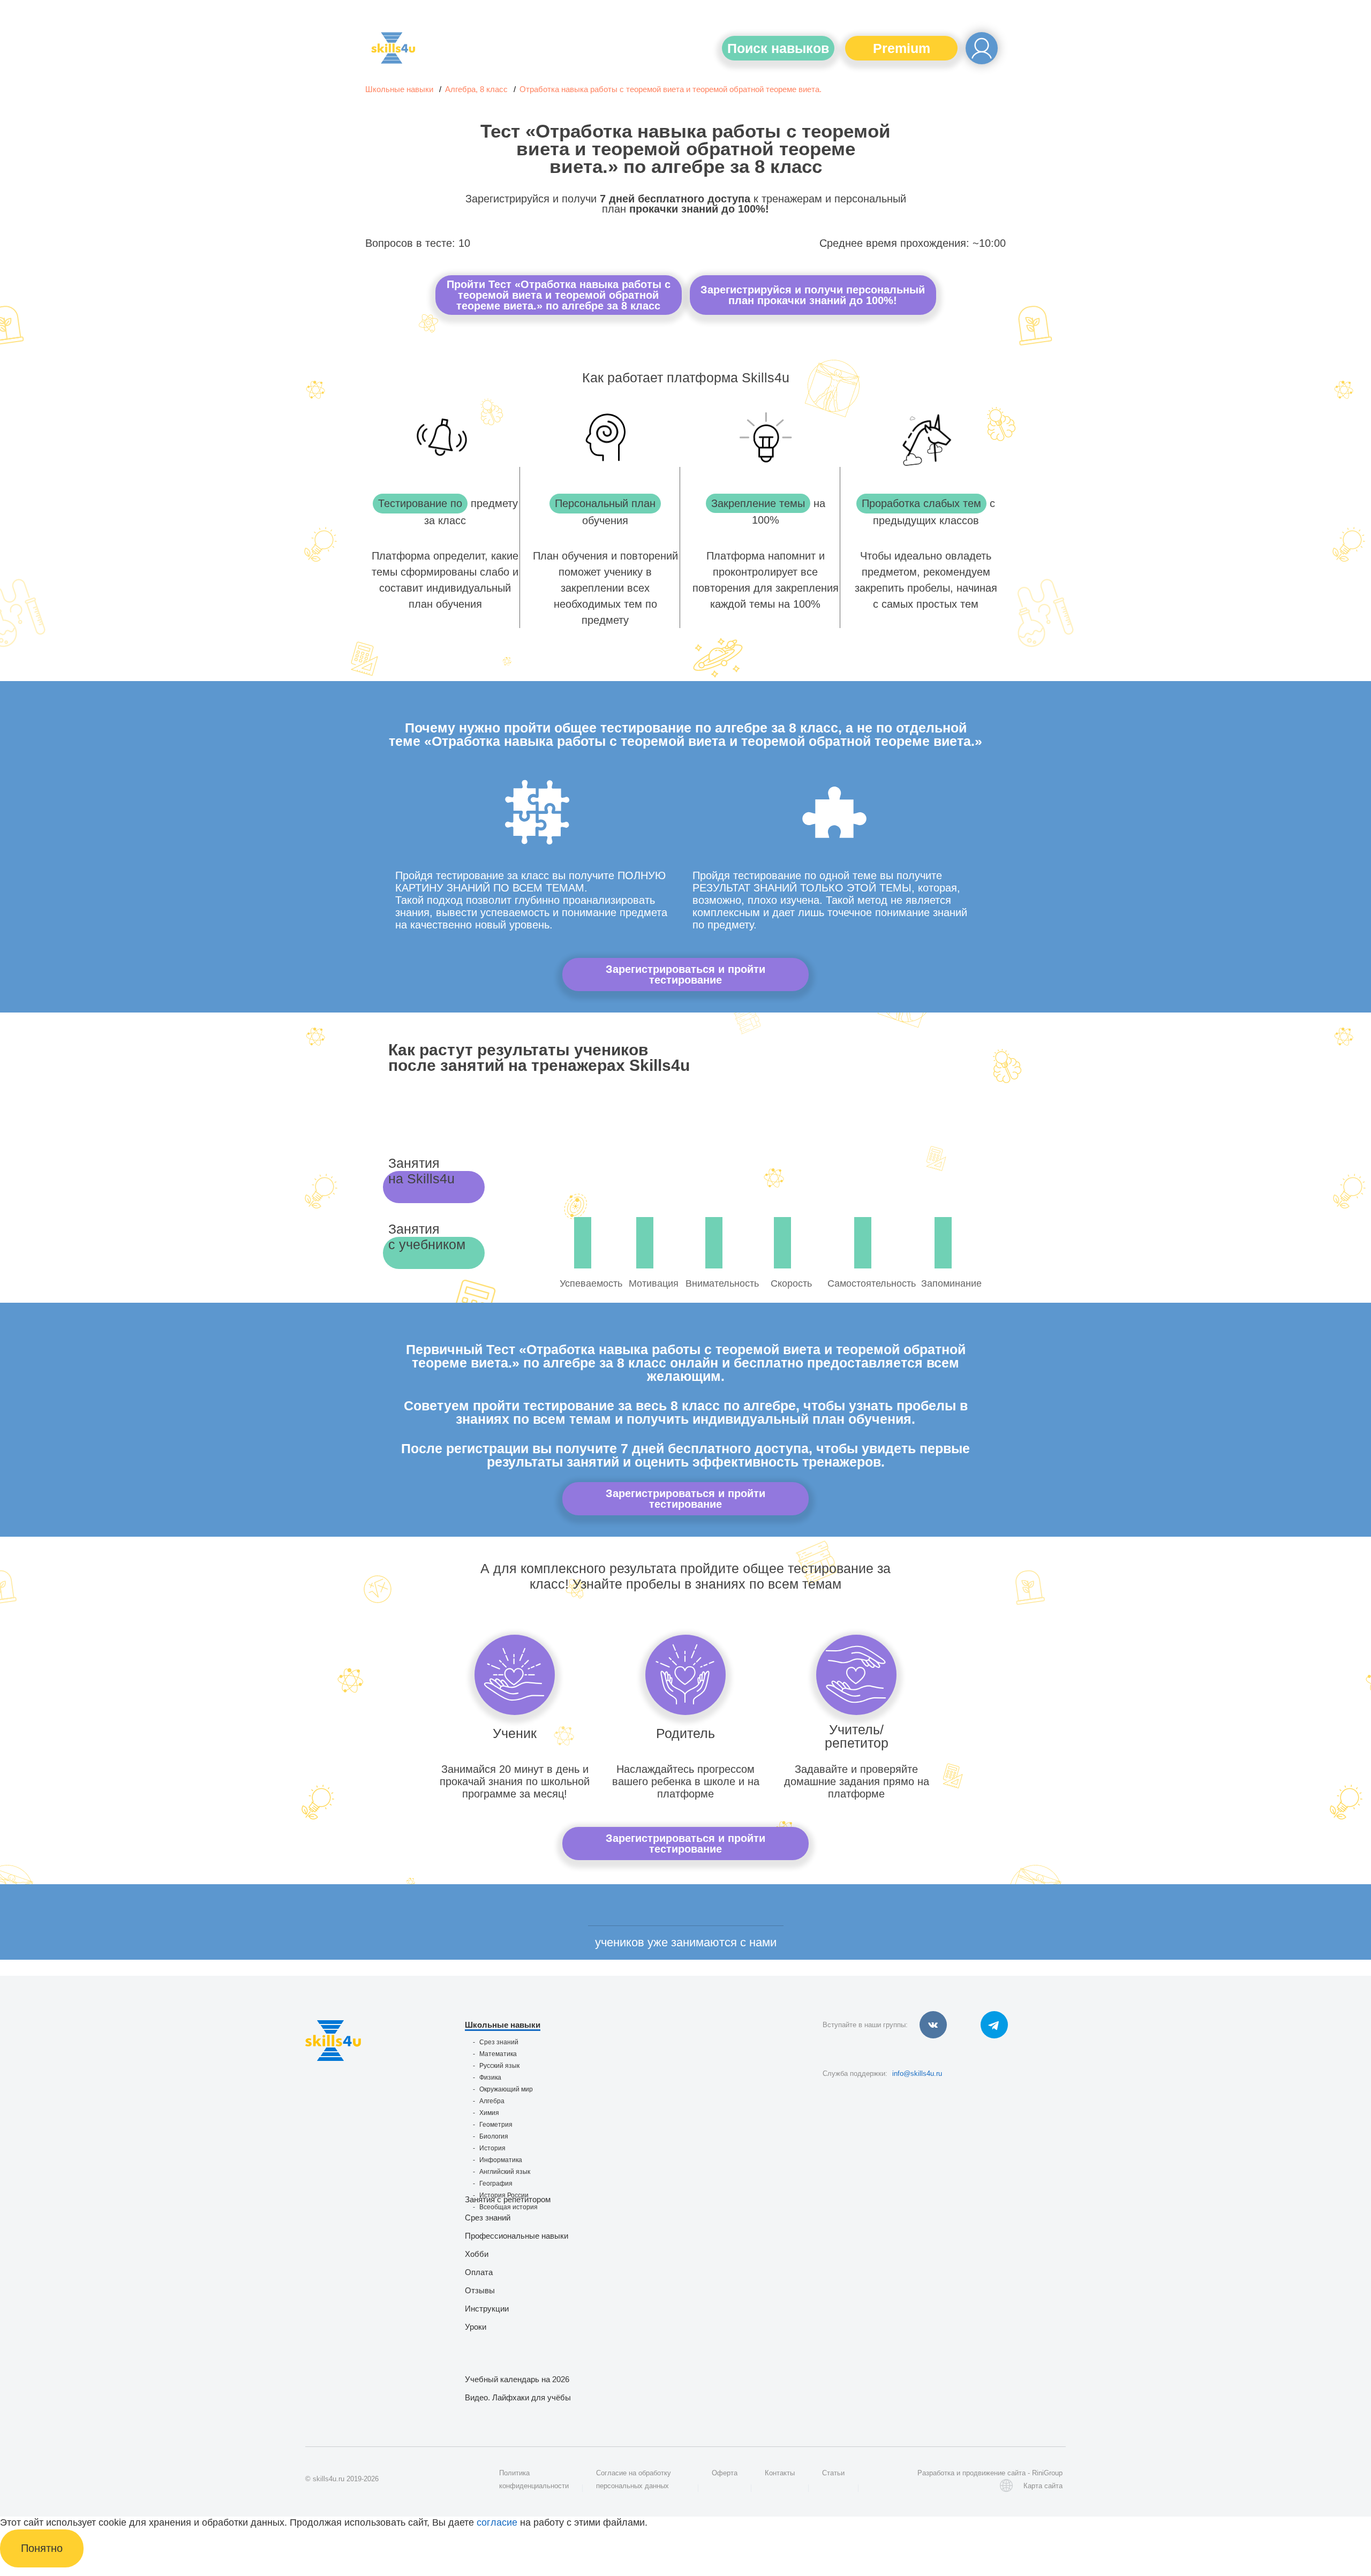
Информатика (501, 2160)
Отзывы (480, 2290)
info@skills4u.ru (917, 2073)
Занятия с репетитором (508, 2199)
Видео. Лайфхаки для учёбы (518, 2397)
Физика (490, 2078)
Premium (902, 48)
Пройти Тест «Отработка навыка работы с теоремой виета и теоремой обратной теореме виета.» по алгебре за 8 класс (559, 295)
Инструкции (487, 2309)
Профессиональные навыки (517, 2236)
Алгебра (492, 2101)
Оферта (725, 2473)
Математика (498, 2054)
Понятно (42, 2548)
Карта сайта (1043, 2486)
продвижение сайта (994, 2473)
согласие (497, 2522)
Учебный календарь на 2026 (517, 2379)
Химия (489, 2113)
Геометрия (496, 2125)
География (496, 2184)
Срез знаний (499, 2042)
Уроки (476, 2327)
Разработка (936, 2473)
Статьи (833, 2473)
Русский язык (499, 2066)
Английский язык (505, 2172)
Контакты (780, 2473)
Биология (494, 2136)
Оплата (479, 2272)
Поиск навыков (778, 48)
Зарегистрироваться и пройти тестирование (685, 975)
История (492, 2148)
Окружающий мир (506, 2089)
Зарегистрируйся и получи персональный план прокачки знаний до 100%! (813, 295)
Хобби (477, 2254)
